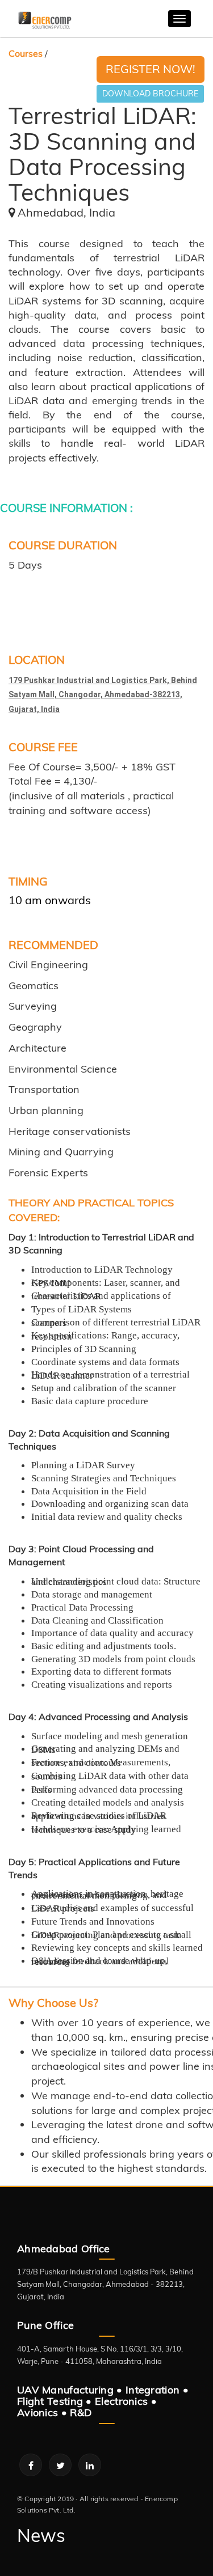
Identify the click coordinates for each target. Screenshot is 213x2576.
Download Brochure (150, 94)
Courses (26, 53)
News (41, 2535)
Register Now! (151, 69)
